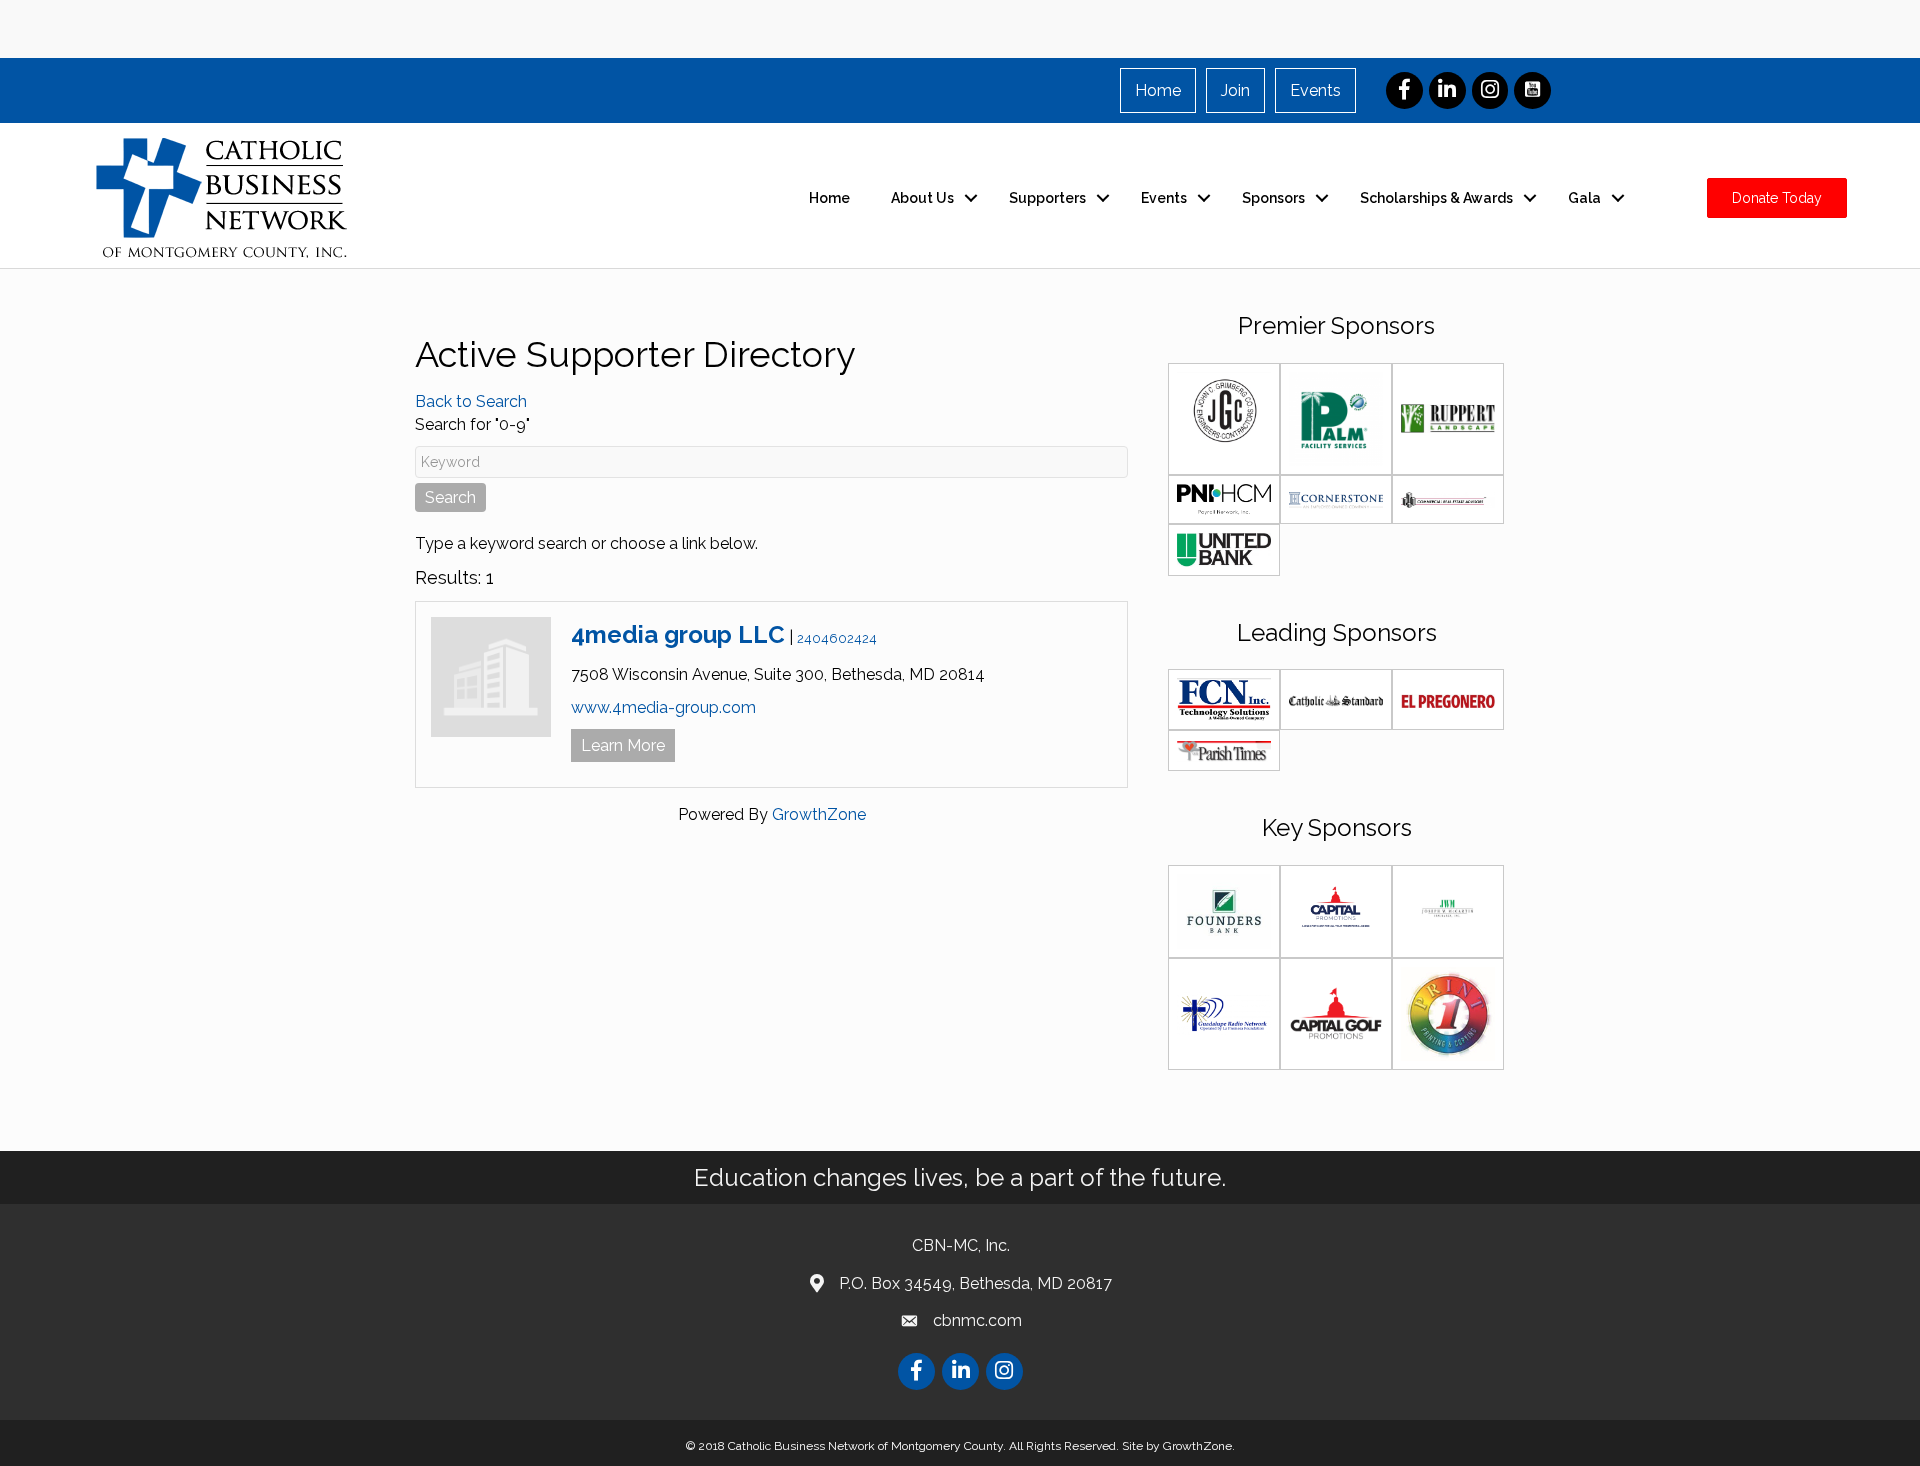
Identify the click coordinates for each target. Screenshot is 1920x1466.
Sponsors (1273, 198)
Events (1315, 90)
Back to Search (471, 401)
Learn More (623, 745)
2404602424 (837, 638)
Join (1235, 90)
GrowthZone (819, 814)
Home (1158, 90)
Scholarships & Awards (1436, 198)
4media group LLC (678, 634)
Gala (1584, 198)
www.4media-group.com (663, 707)
